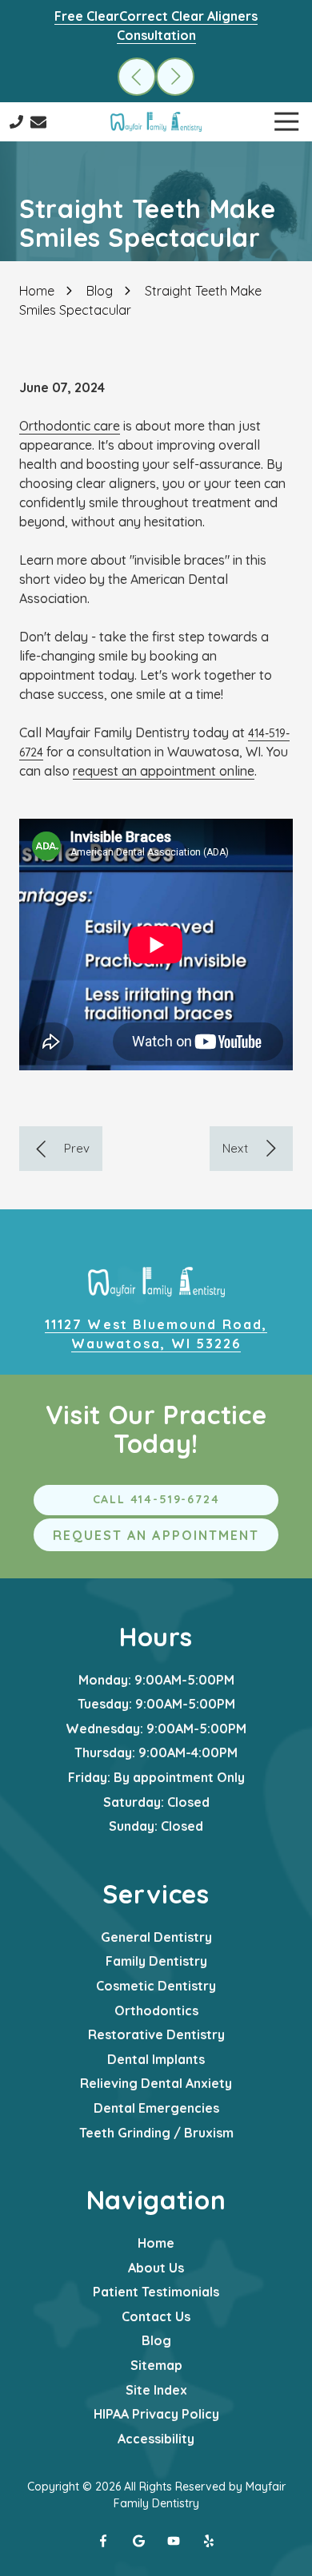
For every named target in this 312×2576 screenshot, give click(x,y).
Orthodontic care (70, 426)
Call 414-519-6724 (156, 1499)
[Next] (251, 1149)
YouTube (174, 2541)
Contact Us (38, 122)
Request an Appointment (156, 1535)
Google (138, 2541)
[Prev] (61, 1149)
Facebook (103, 2541)
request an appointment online (164, 771)
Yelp (209, 2541)
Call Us (17, 122)
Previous (137, 77)
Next (175, 77)
